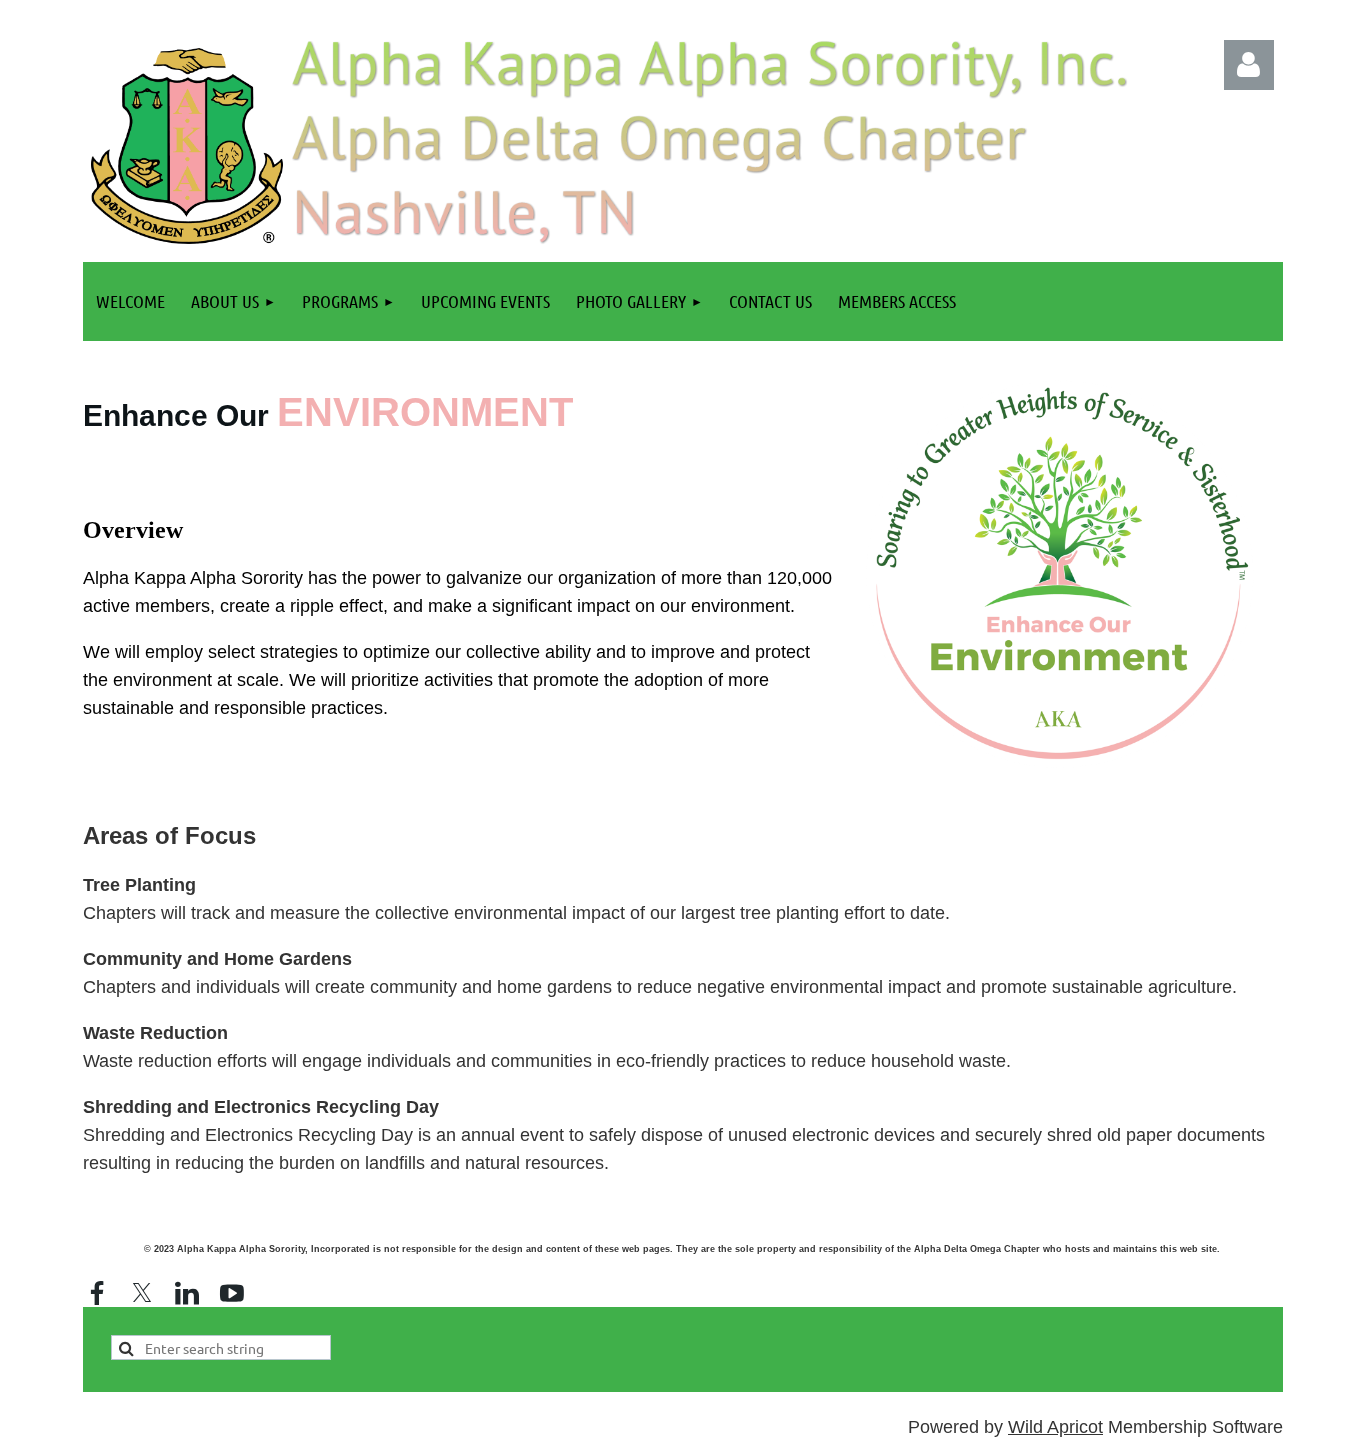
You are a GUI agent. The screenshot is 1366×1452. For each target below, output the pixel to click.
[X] (142, 1293)
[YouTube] (232, 1293)
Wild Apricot (1055, 1427)
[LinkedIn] (187, 1293)
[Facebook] (97, 1293)
